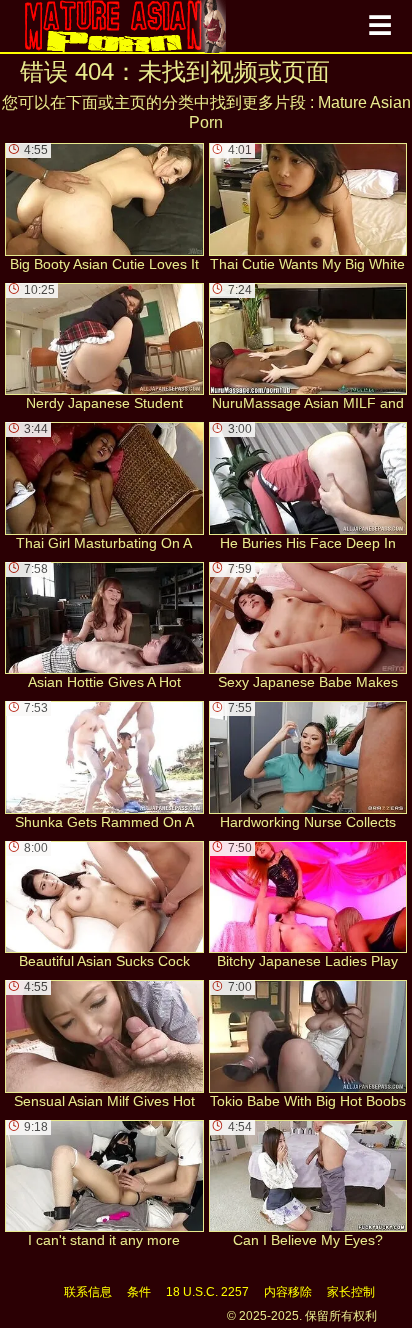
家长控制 (351, 1292)
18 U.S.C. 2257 (207, 1292)
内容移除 (288, 1292)
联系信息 (88, 1292)
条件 (139, 1292)
